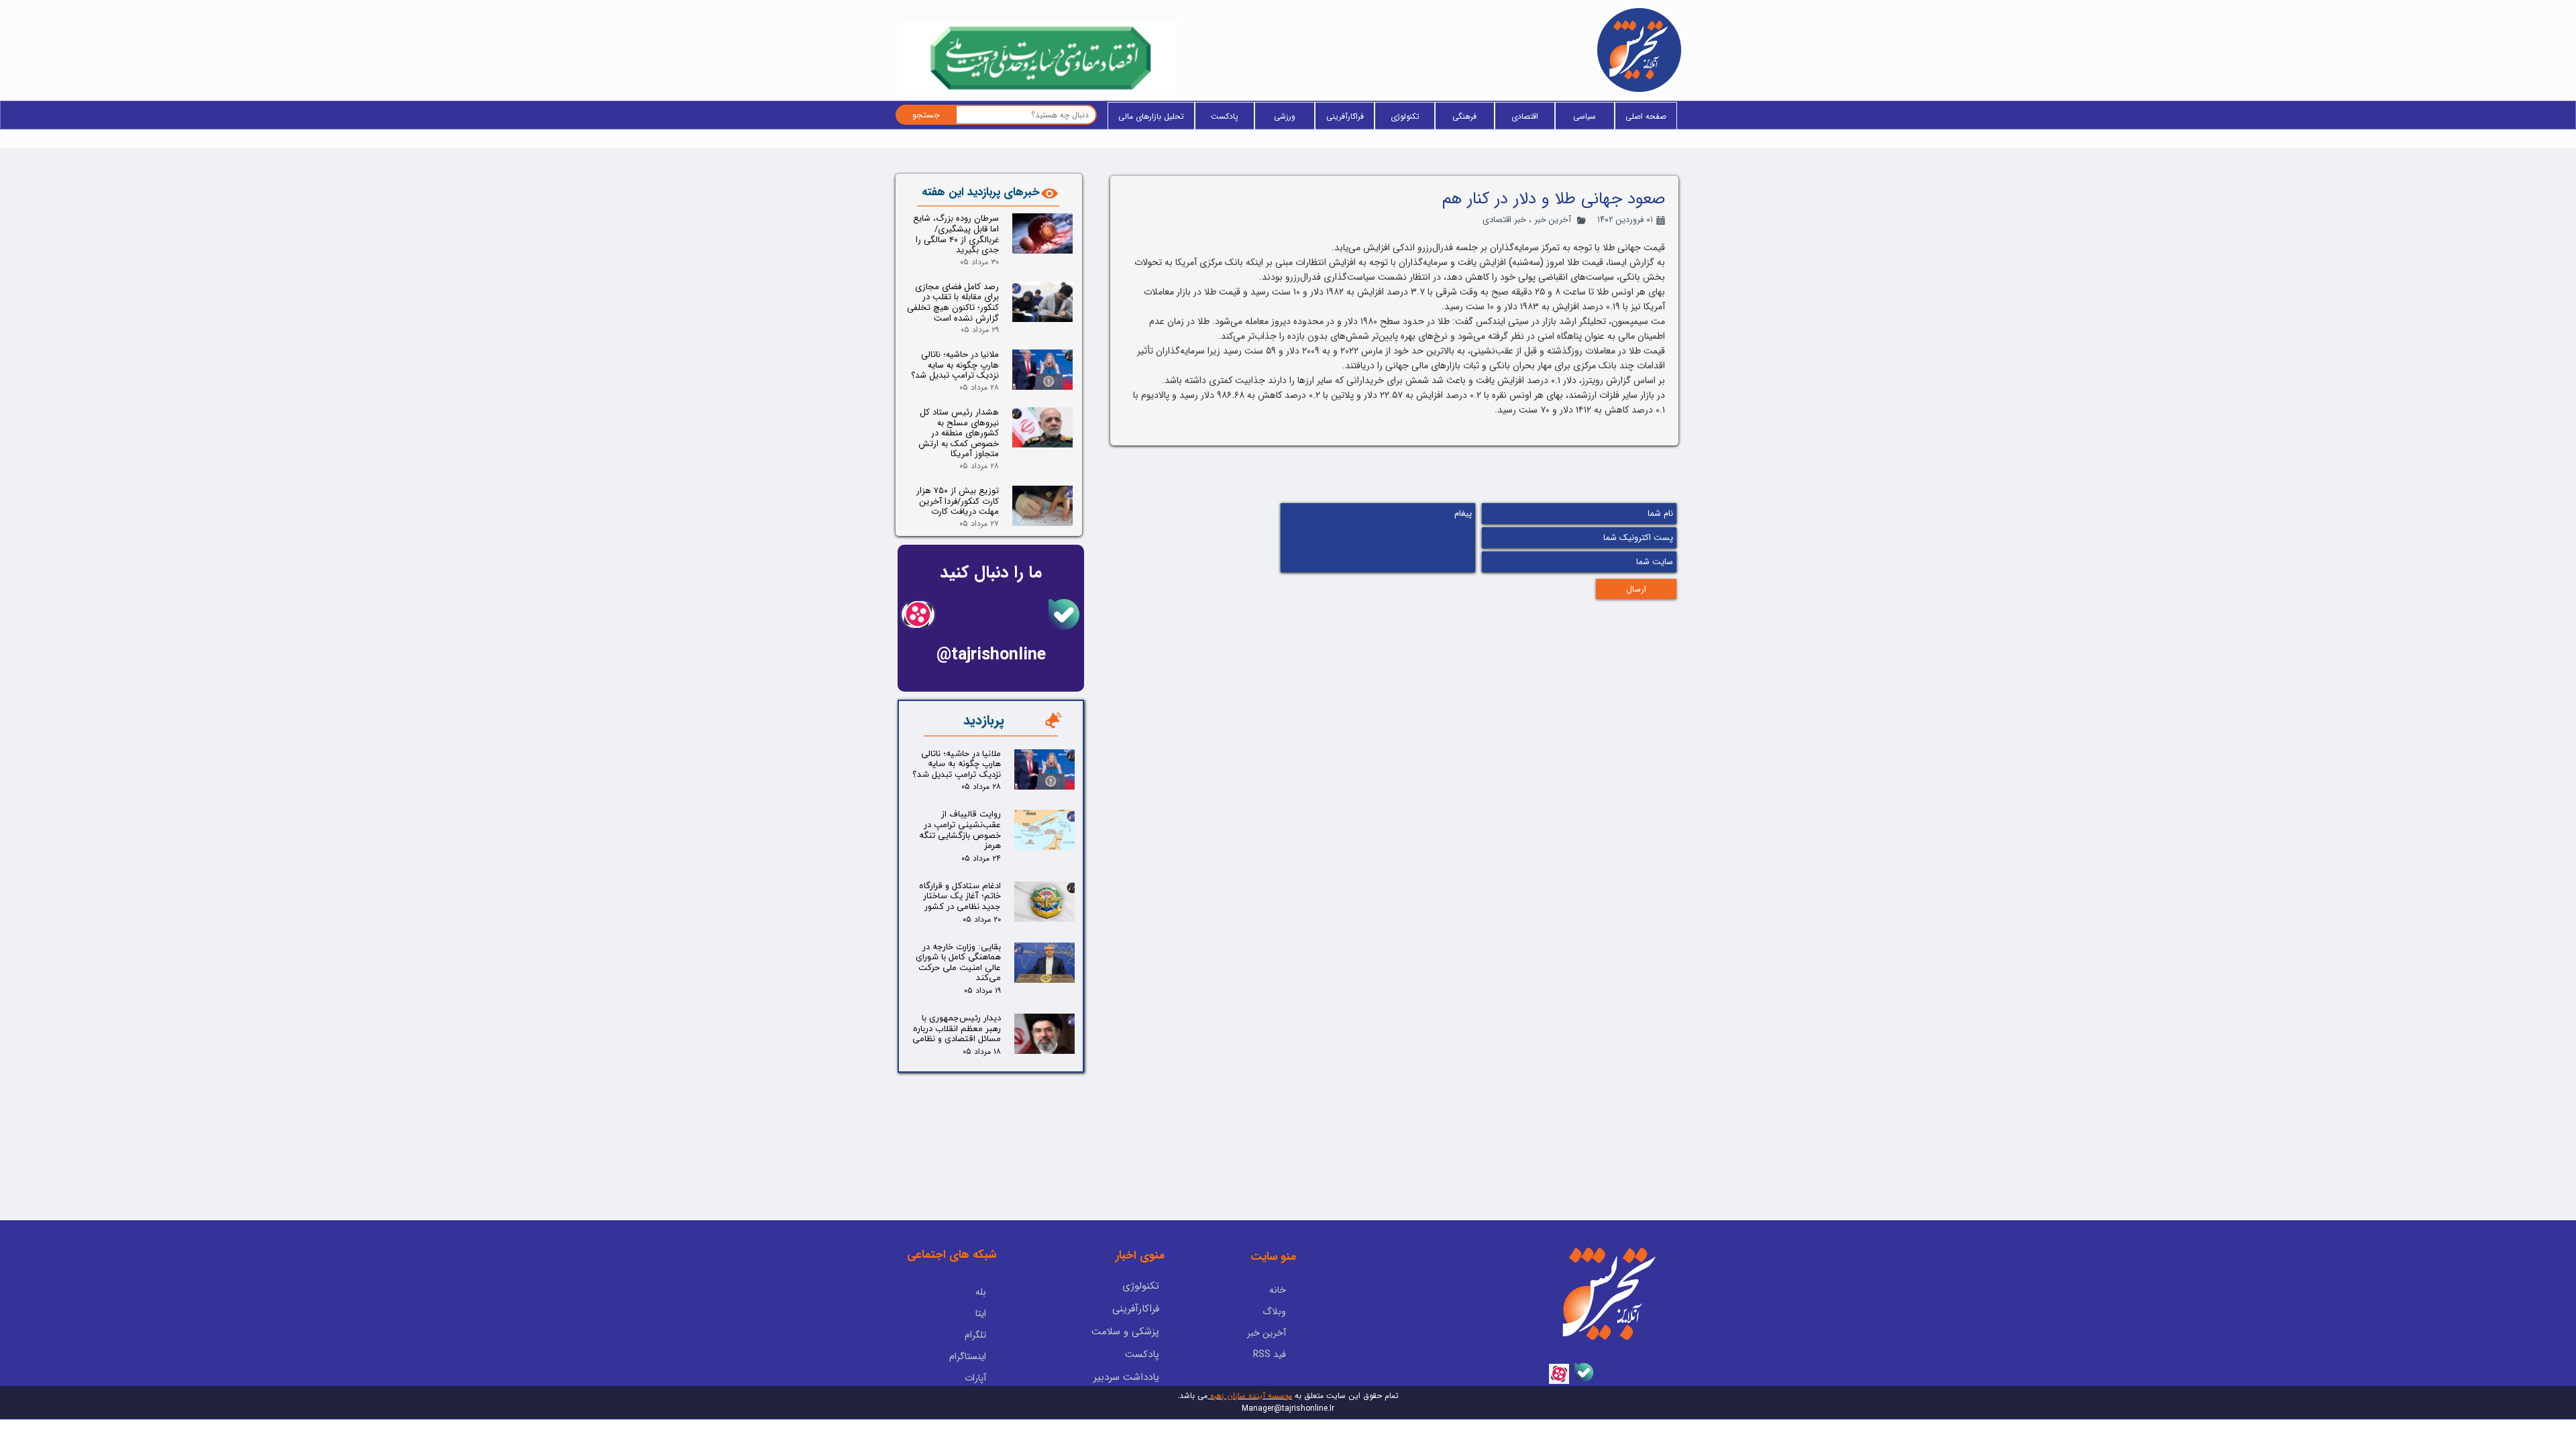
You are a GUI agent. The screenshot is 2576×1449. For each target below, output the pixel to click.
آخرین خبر (1553, 220)
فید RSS (1270, 1354)
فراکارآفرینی (1345, 116)
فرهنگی (1464, 116)
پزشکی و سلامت (1125, 1332)
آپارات (975, 1378)
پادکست (1225, 116)
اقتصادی (1525, 116)
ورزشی (1285, 116)
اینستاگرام (968, 1356)
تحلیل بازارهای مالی (1151, 116)
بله (981, 1292)
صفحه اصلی (1646, 116)
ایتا (981, 1313)
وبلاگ (1274, 1311)
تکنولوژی (1405, 116)
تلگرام (975, 1335)
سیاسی (1585, 116)
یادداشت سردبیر (1126, 1377)
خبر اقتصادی (1504, 220)
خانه (1278, 1290)
